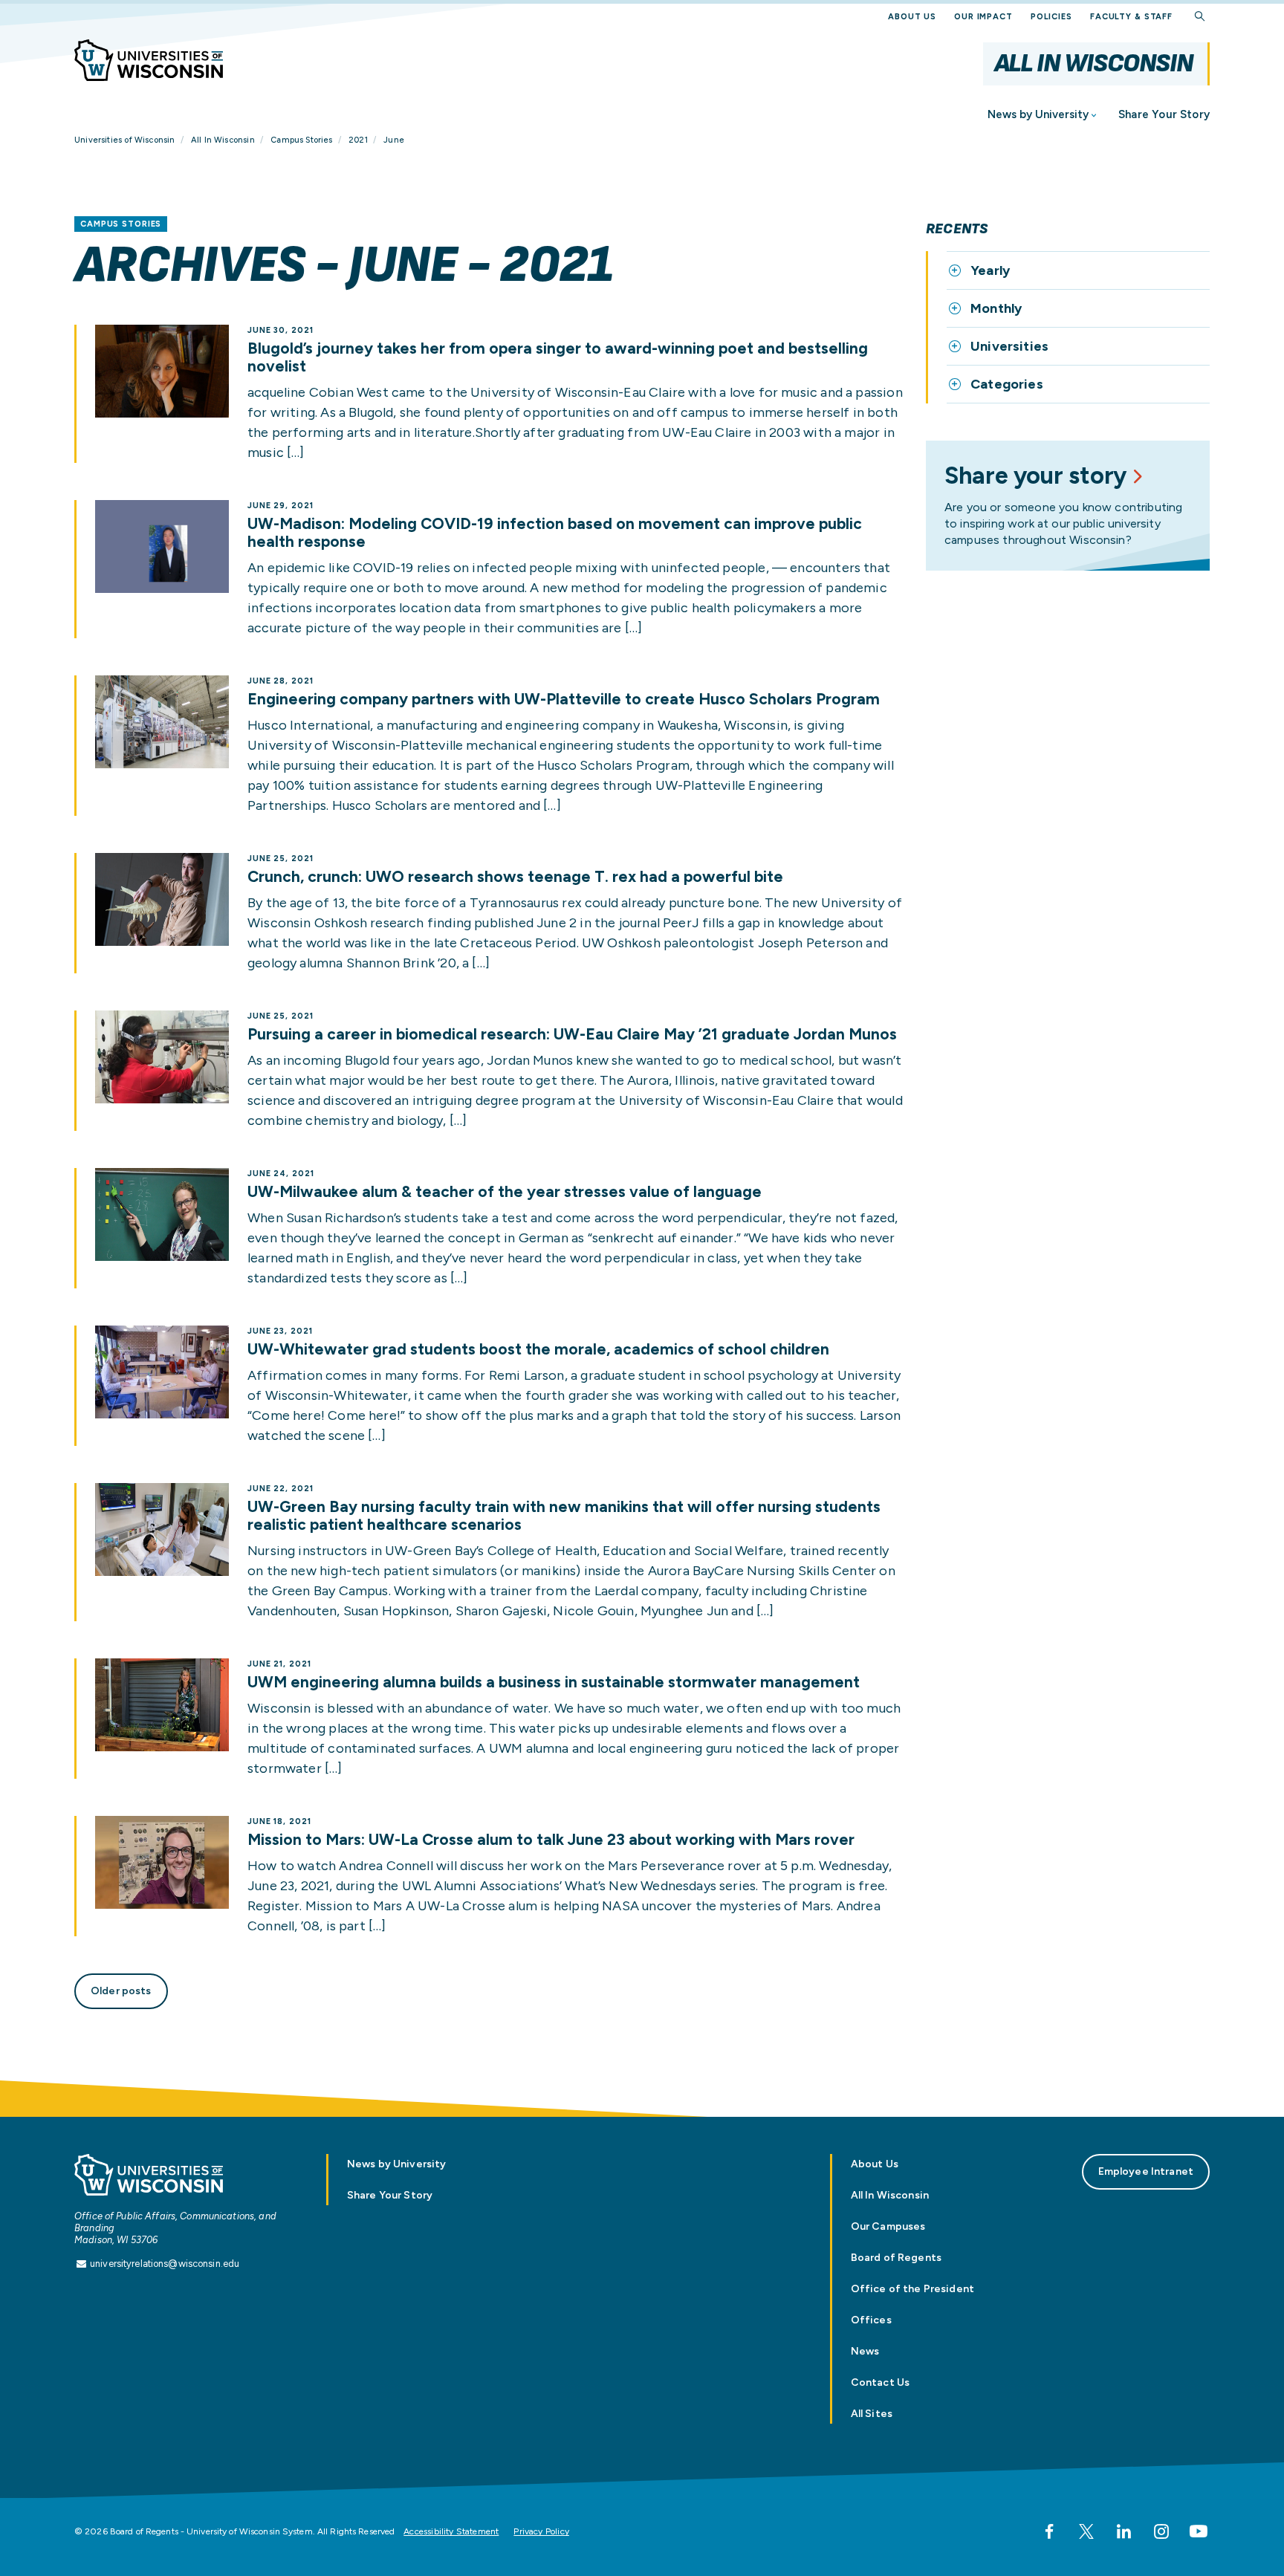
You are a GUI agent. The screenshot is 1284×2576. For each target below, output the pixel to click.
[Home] (149, 60)
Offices (871, 2320)
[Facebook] (1049, 2531)
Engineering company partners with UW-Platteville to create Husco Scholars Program (564, 699)
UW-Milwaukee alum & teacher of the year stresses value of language (505, 1192)
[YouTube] (1199, 2531)
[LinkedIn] (1123, 2531)
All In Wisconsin (1093, 64)
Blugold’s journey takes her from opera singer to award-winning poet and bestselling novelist (558, 357)
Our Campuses (888, 2226)
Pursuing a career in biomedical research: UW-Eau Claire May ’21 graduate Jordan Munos (572, 1034)
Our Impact (983, 17)
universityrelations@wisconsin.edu (165, 2264)
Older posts (121, 1991)
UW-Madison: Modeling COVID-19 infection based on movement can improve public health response (555, 533)
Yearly (990, 270)
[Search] (1200, 17)
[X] (1086, 2531)
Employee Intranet (1146, 2171)
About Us (912, 17)
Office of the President (912, 2289)
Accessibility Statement (451, 2531)
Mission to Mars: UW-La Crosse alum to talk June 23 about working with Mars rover (551, 1840)
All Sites (872, 2414)
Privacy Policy (541, 2531)
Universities (1009, 346)
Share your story (1035, 476)
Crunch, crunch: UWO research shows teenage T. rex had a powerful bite (515, 877)
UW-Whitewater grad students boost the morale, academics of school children (538, 1349)
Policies (1051, 17)
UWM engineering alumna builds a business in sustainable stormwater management (554, 1682)
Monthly (996, 308)
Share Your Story (1164, 114)
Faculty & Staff (1131, 17)
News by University (1038, 114)
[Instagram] (1161, 2531)
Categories (1007, 384)
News (865, 2351)
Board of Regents (896, 2258)
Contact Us (880, 2382)
